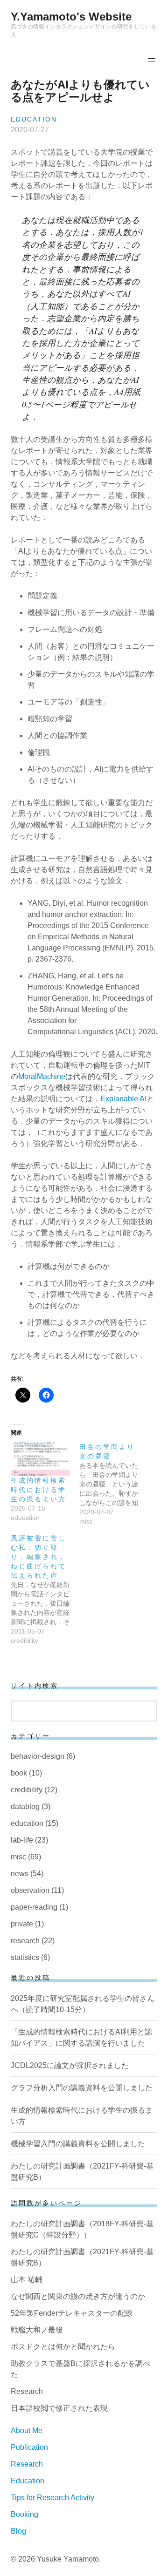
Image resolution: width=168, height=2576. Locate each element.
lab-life (22, 1840)
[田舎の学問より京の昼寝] (114, 1484)
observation (30, 1890)
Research (27, 2391)
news (20, 1874)
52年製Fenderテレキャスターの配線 (72, 2313)
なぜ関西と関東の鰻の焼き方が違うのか (78, 2296)
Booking (24, 2514)
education (34, 119)
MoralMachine (42, 1076)
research (25, 1941)
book (19, 1773)
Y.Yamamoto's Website (71, 17)
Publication (29, 2447)
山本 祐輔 (27, 2280)
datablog (25, 1807)
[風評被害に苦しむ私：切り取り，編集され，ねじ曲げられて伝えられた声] (45, 1589)
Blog (18, 2531)
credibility (27, 1790)
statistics (25, 1957)
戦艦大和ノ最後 (37, 2330)
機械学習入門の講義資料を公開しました (78, 2144)
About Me (27, 2430)
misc (18, 1857)
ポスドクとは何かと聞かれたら (63, 2347)
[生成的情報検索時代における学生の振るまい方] (40, 1459)
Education (28, 2481)
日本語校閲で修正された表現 (59, 2408)
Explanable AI (123, 1099)
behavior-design (38, 1756)
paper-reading (34, 1907)
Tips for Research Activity (52, 2498)
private (22, 1924)
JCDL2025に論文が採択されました (70, 2065)
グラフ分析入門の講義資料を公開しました (82, 2088)
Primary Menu (152, 61)
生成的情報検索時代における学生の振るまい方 (38, 1490)
